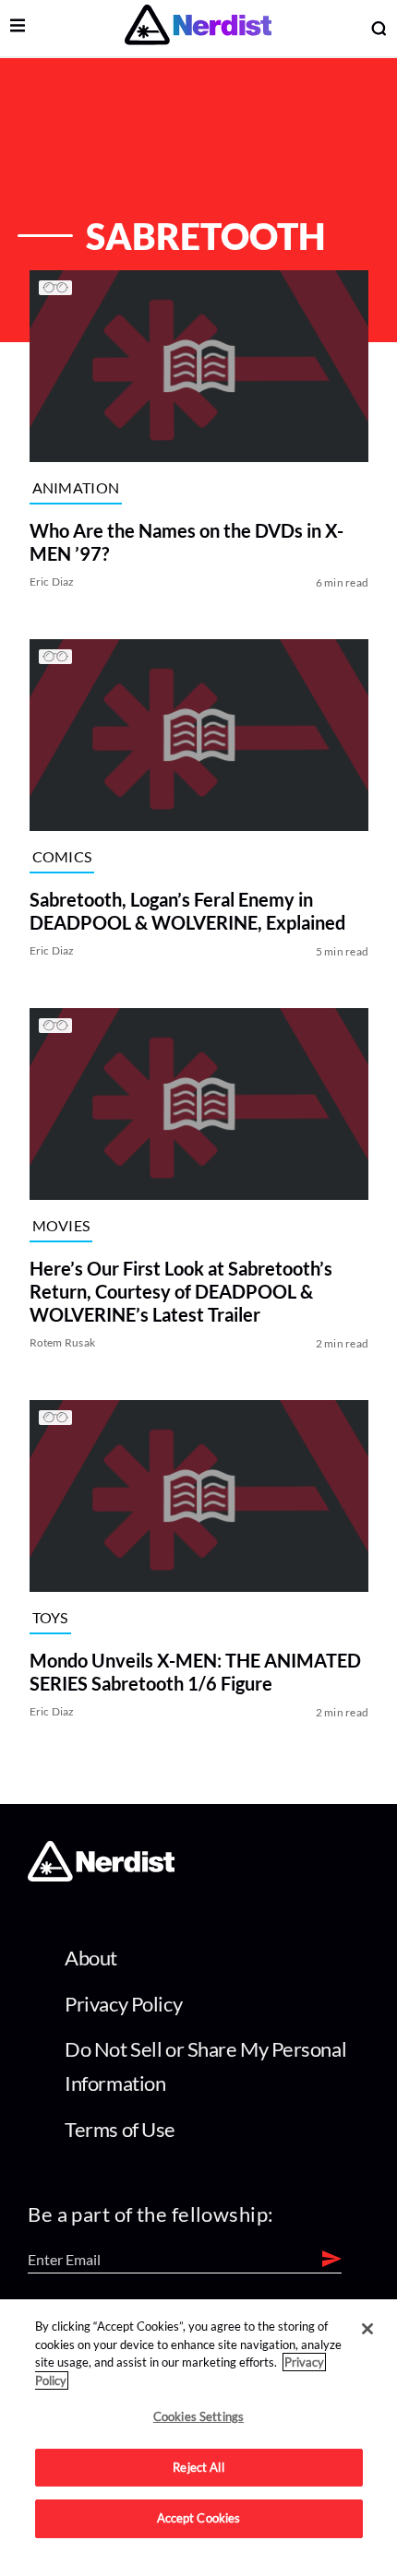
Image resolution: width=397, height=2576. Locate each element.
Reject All (198, 2467)
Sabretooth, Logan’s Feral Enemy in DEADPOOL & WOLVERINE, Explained (186, 911)
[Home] (101, 1876)
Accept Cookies (199, 2518)
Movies (60, 1224)
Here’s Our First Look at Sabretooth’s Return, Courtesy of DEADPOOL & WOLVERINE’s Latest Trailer (180, 1291)
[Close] (367, 2329)
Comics (61, 855)
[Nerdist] (198, 28)
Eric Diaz (51, 582)
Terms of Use (120, 2129)
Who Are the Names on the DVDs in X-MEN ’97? (186, 542)
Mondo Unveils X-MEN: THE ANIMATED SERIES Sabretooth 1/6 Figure (194, 1672)
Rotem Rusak (62, 1342)
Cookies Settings (198, 2416)
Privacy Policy (123, 2004)
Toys (49, 1616)
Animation (75, 487)
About (91, 1958)
